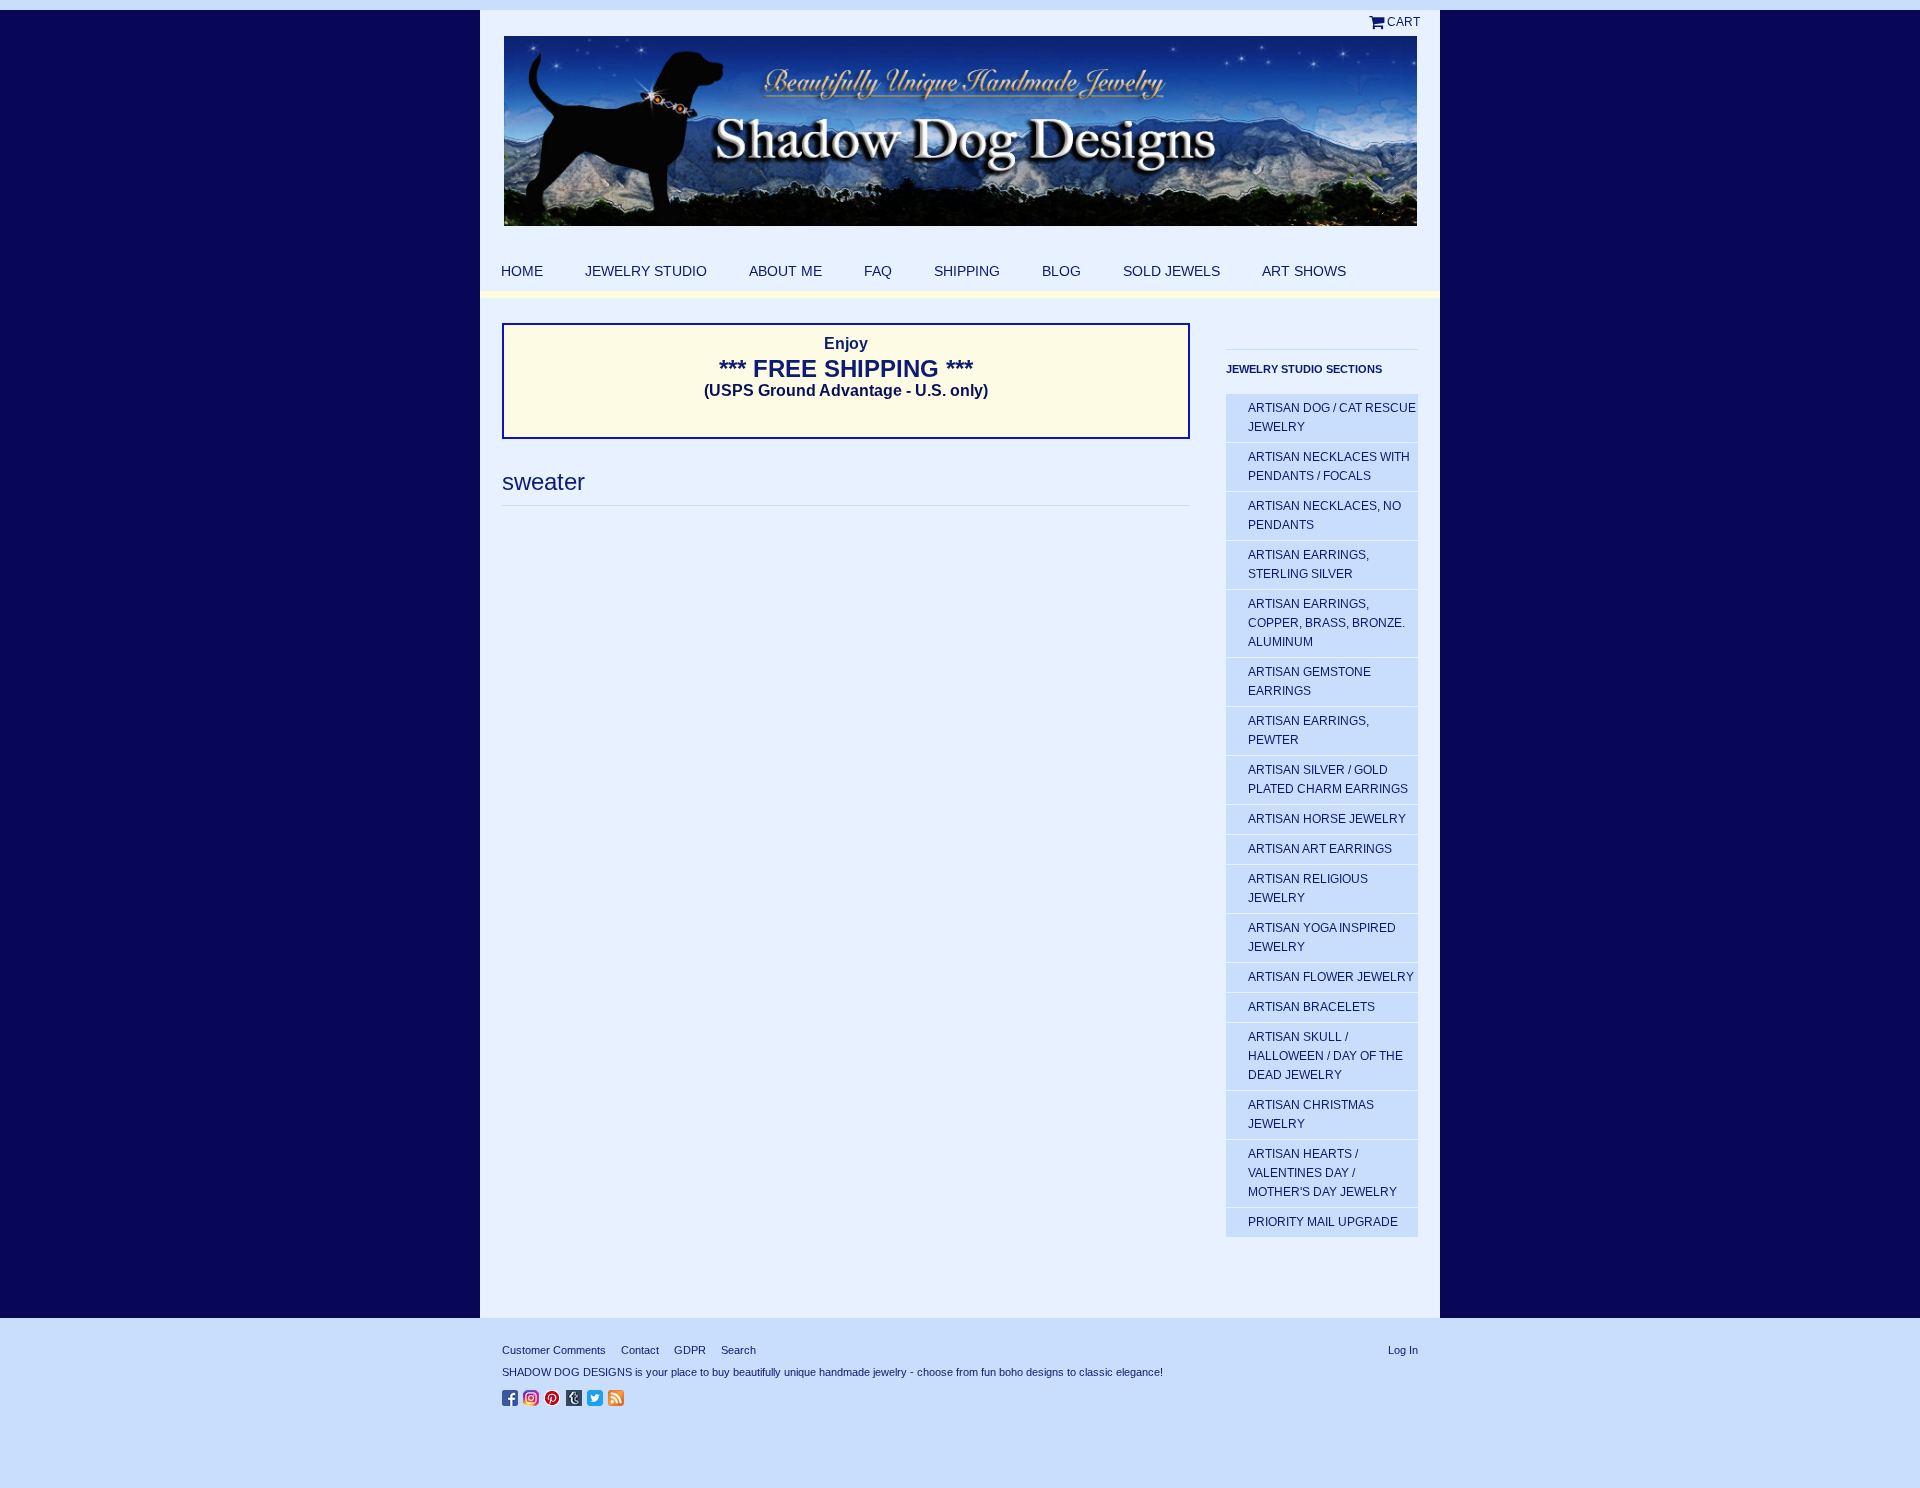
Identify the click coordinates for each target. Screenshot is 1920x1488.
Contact (640, 1350)
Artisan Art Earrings (1320, 849)
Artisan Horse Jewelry (1327, 819)
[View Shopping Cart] (1378, 22)
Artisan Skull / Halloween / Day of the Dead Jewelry (1325, 1056)
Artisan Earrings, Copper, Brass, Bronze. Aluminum (1326, 623)
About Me (785, 271)
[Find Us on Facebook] (512, 1394)
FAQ (878, 271)
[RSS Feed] (618, 1394)
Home (522, 271)
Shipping (967, 271)
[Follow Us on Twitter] (597, 1394)
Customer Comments (554, 1350)
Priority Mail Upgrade (1323, 1222)
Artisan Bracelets (1311, 1007)
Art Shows (1304, 271)
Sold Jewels (1171, 271)
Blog (1061, 271)
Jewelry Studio (646, 271)
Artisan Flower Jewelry (1331, 977)
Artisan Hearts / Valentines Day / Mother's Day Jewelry (1322, 1173)
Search (738, 1350)
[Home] (960, 131)
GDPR (690, 1350)
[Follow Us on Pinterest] (555, 1394)
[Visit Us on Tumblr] (576, 1394)
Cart (1403, 22)
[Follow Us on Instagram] (533, 1394)
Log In (1403, 1350)
